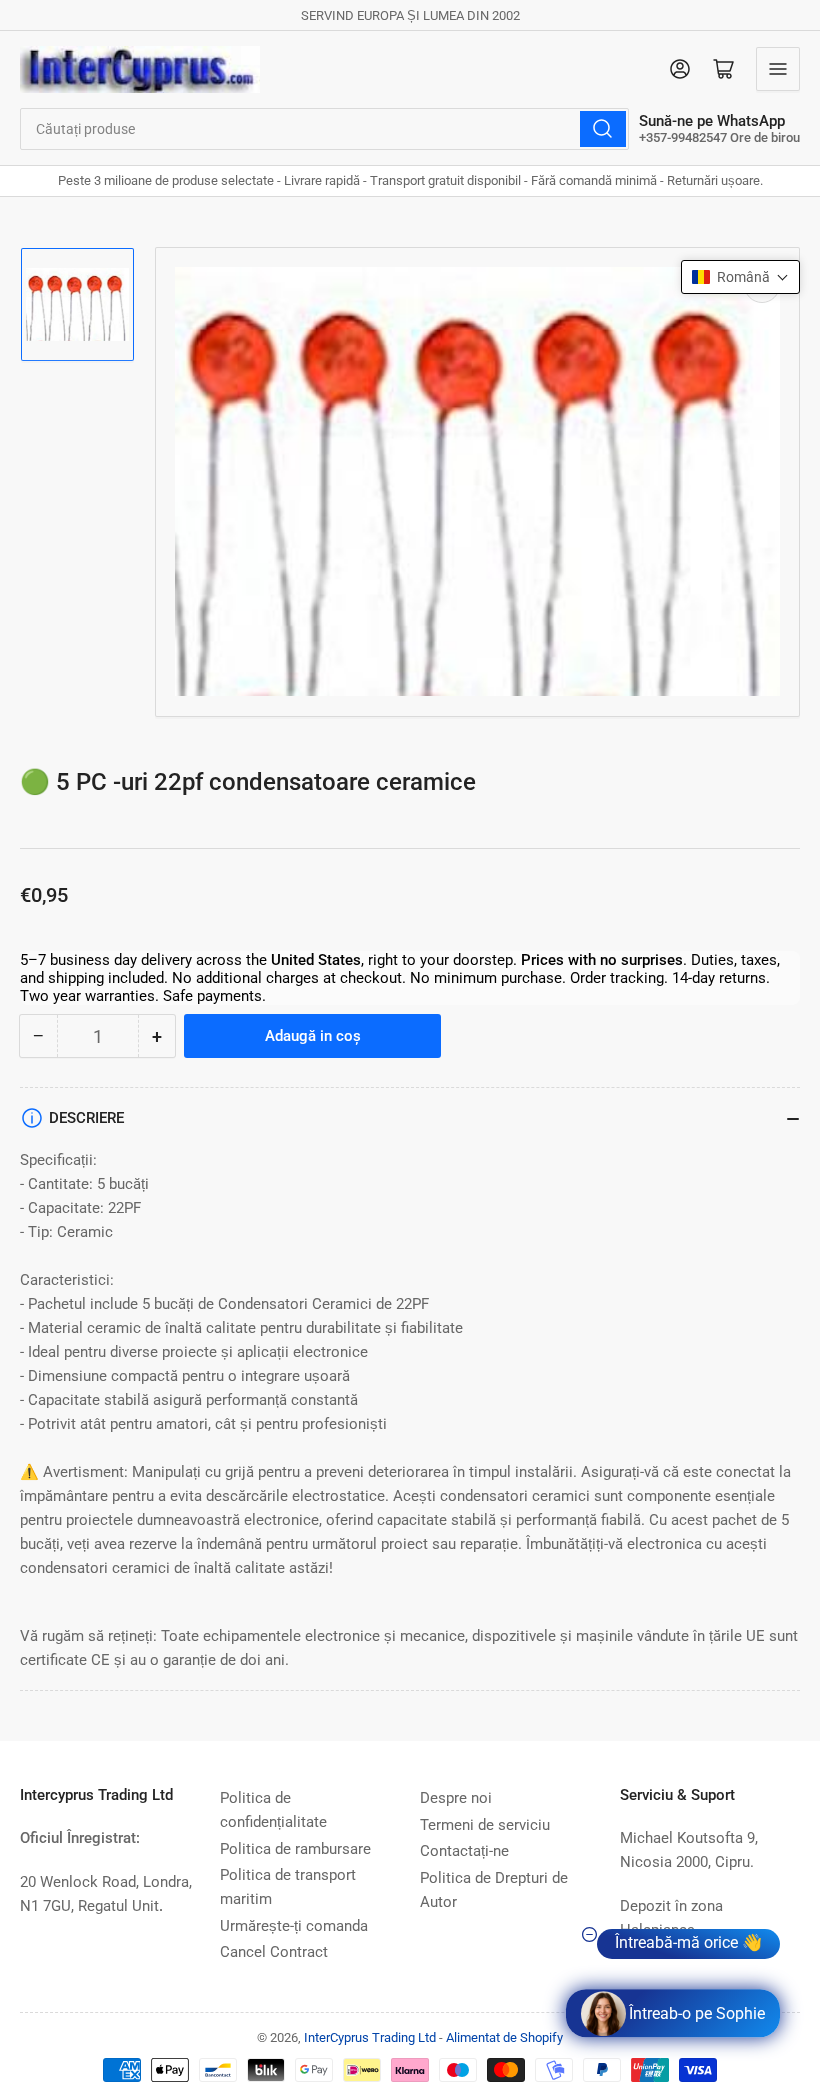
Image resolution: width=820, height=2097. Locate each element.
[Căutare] (603, 129)
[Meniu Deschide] (778, 69)
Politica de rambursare (295, 1849)
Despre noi (456, 1798)
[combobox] (324, 129)
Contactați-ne (464, 1851)
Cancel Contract (274, 1952)
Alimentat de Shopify (504, 2037)
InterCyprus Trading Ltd (370, 2037)
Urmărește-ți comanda (294, 1926)
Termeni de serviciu (485, 1825)
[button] (740, 277)
